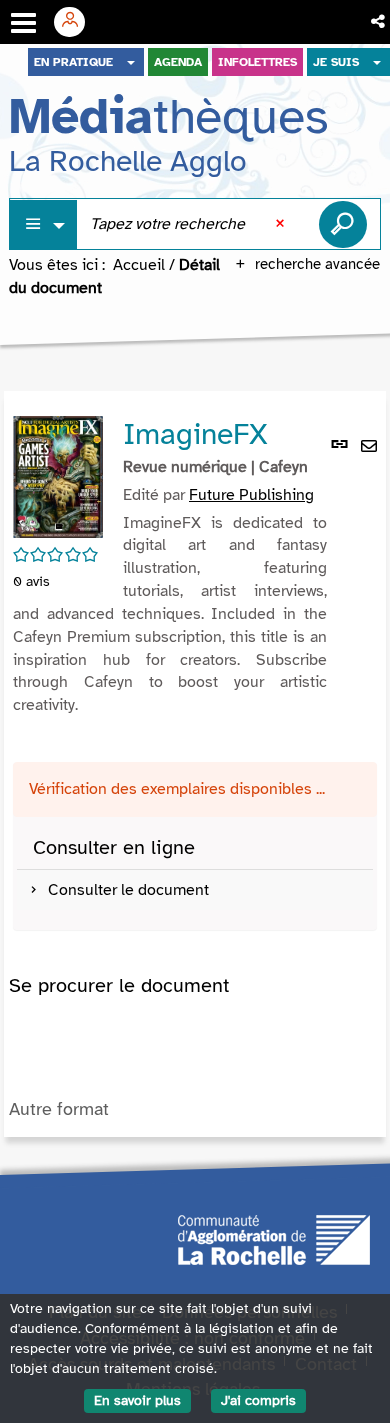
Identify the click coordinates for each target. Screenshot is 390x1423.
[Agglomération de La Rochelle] (274, 1239)
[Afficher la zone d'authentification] (77, 22)
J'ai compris (258, 1400)
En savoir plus (137, 1400)
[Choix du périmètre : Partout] (44, 224)
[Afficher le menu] (23, 23)
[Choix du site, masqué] (131, 62)
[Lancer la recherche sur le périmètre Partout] (343, 224)
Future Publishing (251, 495)
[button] (379, 22)
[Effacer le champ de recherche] (282, 224)
